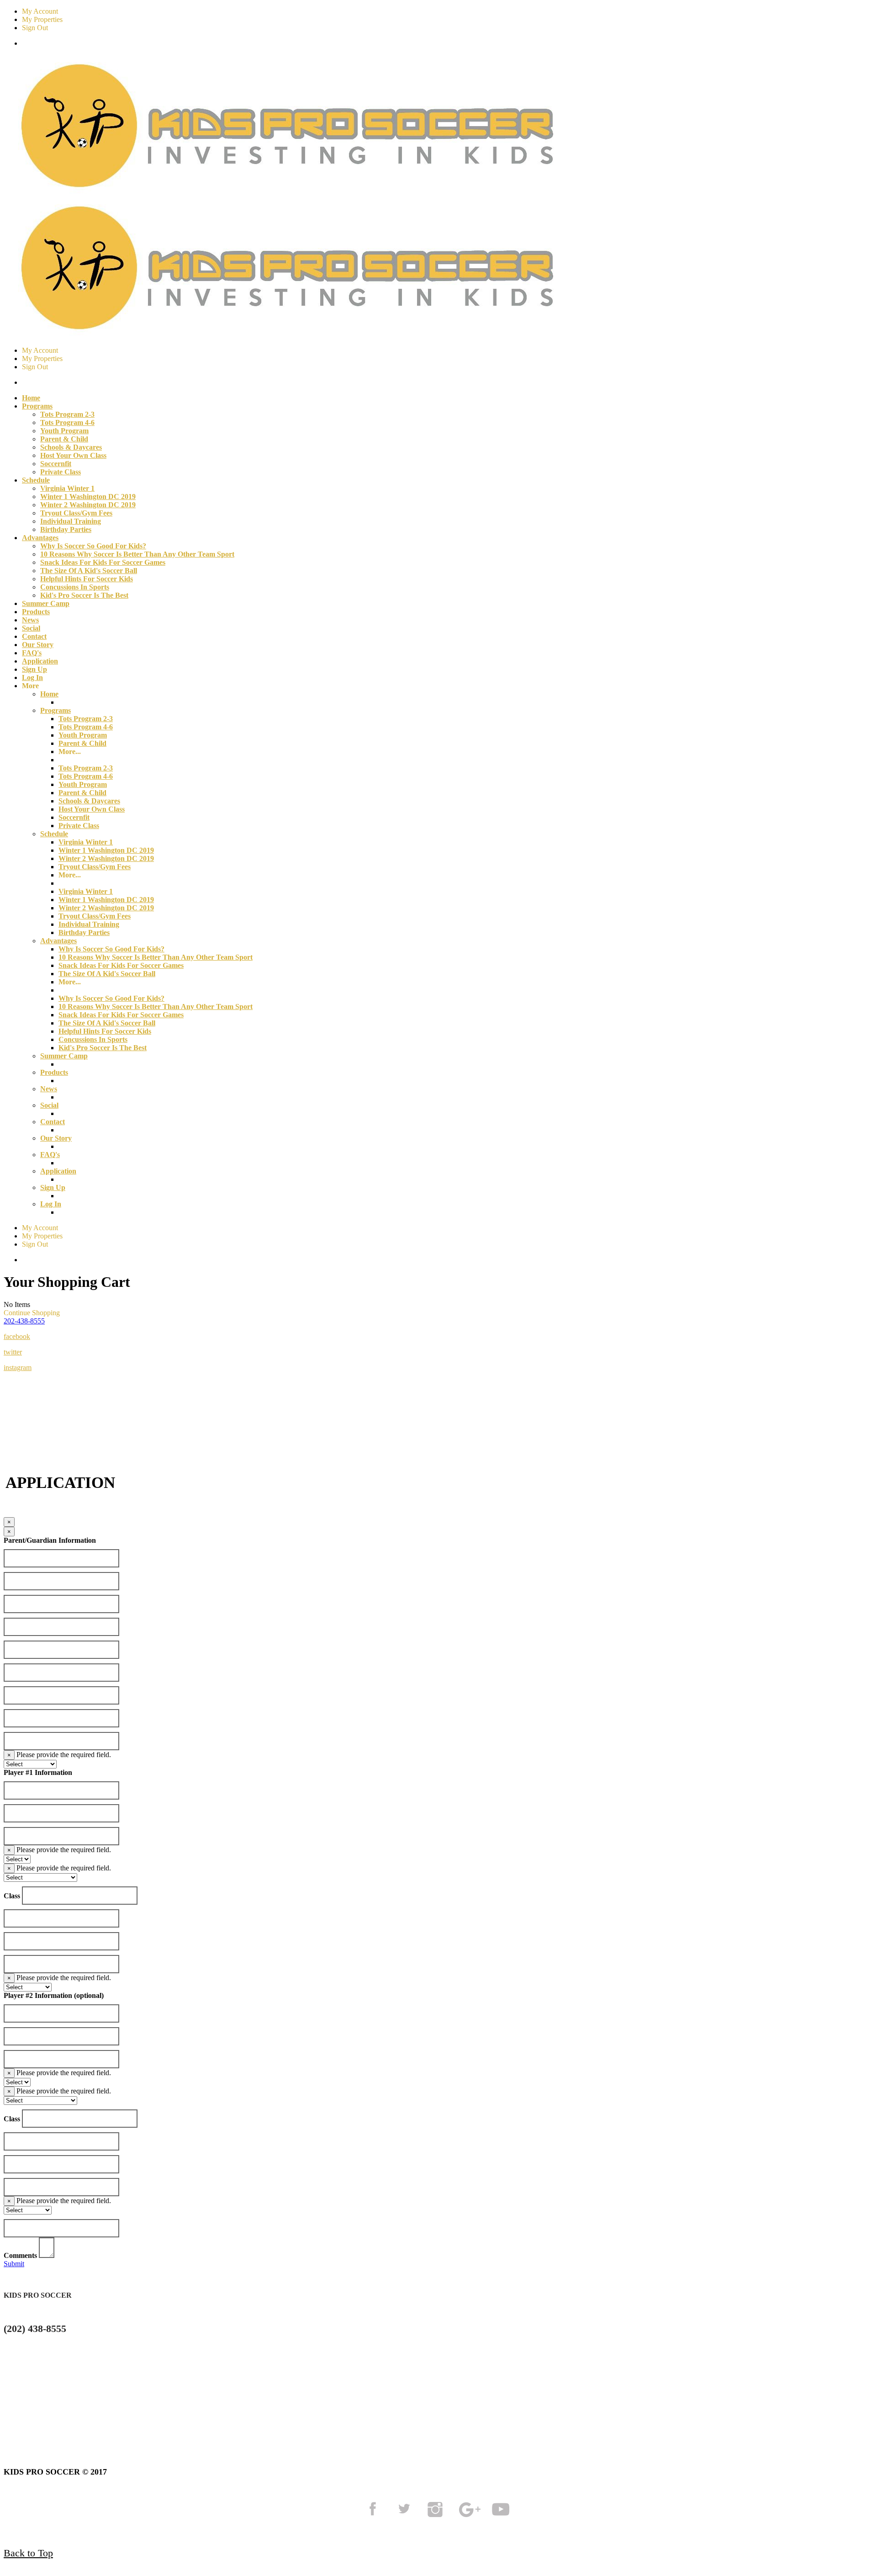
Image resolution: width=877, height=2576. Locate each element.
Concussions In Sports (75, 587)
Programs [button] (37, 406)
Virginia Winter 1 (67, 488)
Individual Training (71, 521)
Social (31, 628)
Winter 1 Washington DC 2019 (88, 497)
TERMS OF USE (93, 2406)
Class (12, 1896)
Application (40, 661)
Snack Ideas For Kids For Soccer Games (103, 562)
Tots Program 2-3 (67, 414)
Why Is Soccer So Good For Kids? (93, 546)
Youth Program (64, 431)
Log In (32, 677)
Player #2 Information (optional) (54, 1995)
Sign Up (34, 669)
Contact (34, 636)
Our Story (38, 645)
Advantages (58, 941)
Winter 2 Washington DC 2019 (88, 505)
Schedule (54, 834)
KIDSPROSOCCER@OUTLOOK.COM (77, 2363)
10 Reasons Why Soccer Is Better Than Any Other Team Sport (137, 554)
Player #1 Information (38, 1772)
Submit (14, 2264)
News (30, 620)
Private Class (61, 472)
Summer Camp (46, 603)
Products (36, 612)
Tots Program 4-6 (67, 422)
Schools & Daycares (71, 447)
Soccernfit (56, 464)
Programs (55, 710)
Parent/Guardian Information (50, 1540)
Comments (20, 2255)
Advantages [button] (40, 538)
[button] (24, 1321)
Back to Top (28, 2553)
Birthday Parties (66, 529)
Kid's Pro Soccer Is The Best (84, 595)
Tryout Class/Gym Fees (76, 513)
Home (31, 398)
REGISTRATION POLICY (284, 2406)
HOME (18, 2406)
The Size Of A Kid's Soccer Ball (89, 571)
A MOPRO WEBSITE (468, 2406)
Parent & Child (64, 439)
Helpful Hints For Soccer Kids (87, 579)
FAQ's (32, 653)
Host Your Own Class (73, 455)
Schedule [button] (36, 480)
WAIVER (381, 2406)
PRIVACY (180, 2406)
